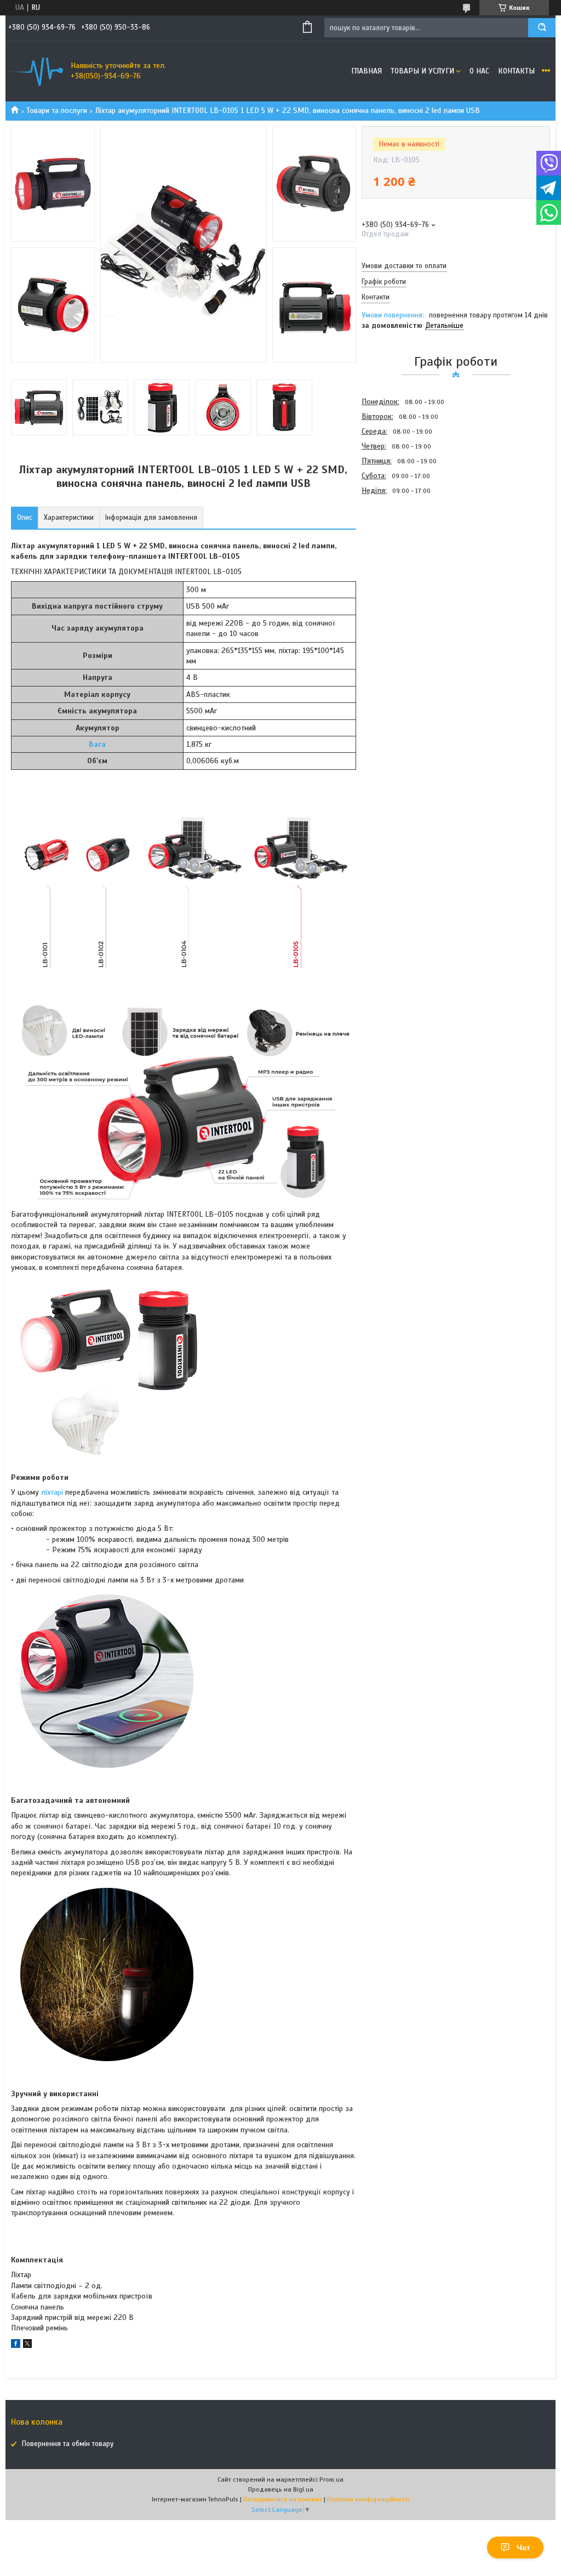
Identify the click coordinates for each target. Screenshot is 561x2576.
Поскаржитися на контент (283, 2499)
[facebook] (16, 2345)
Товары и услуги (422, 71)
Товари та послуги (57, 110)
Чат (523, 2547)
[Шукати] (542, 28)
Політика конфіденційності (368, 2499)
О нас (479, 71)
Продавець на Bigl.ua (281, 2489)
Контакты (516, 71)
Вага (97, 744)
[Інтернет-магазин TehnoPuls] (36, 71)
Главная (367, 71)
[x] (27, 2345)
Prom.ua (331, 2479)
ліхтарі (52, 1492)
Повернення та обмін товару (68, 2444)
